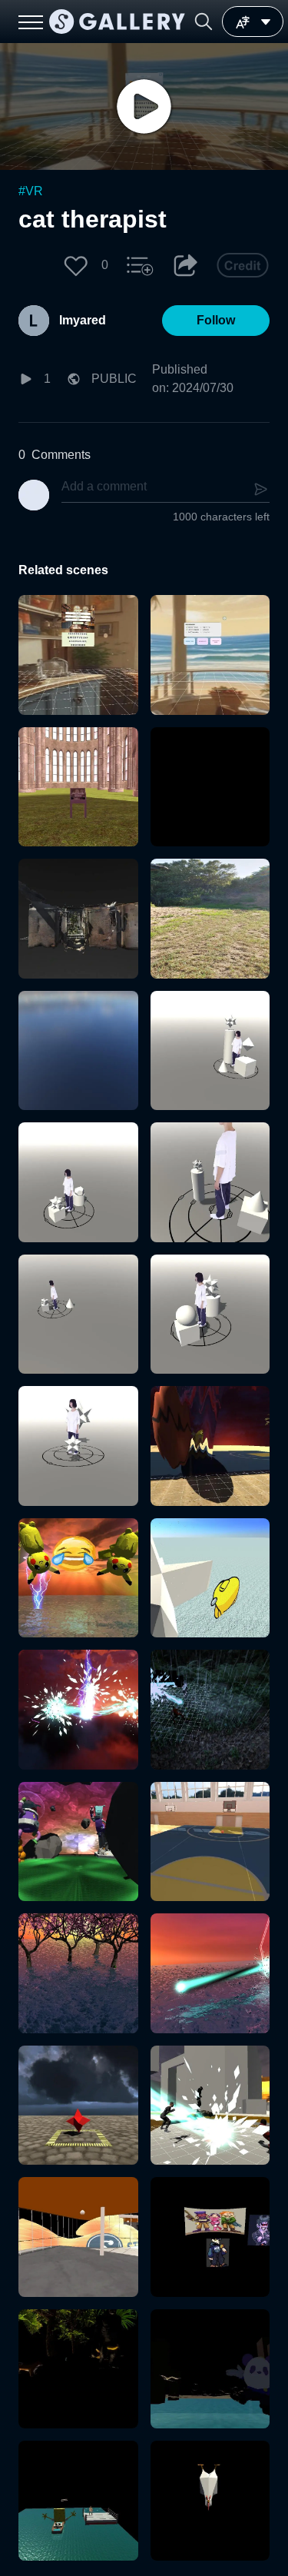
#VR (31, 191)
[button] (204, 22)
